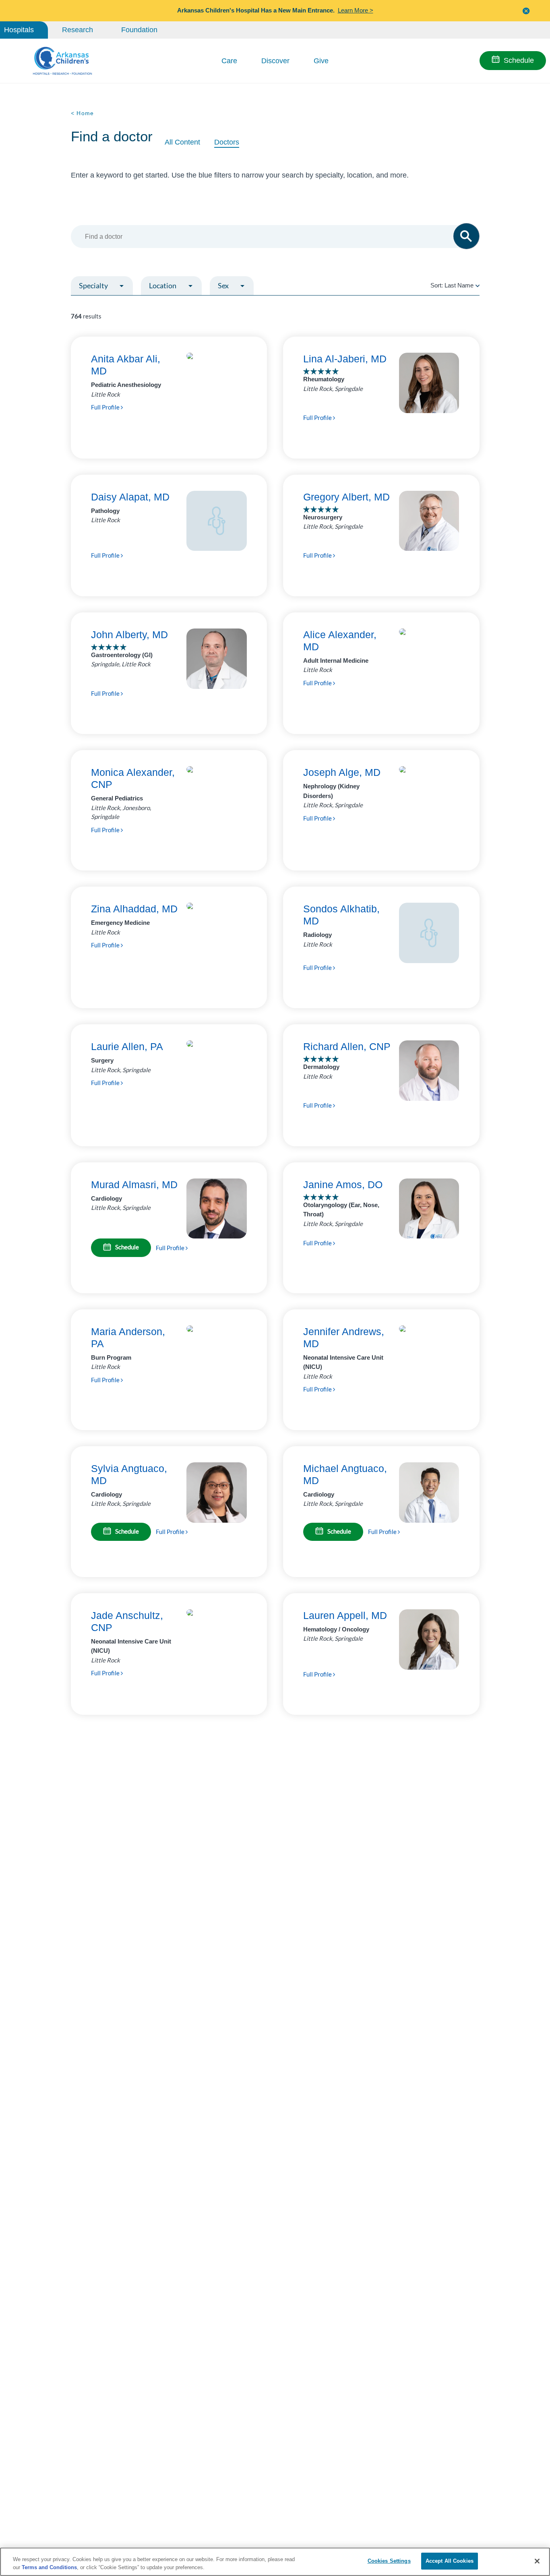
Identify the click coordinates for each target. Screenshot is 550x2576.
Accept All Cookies (450, 2561)
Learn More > (356, 10)
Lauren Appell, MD (345, 1615)
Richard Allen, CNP (347, 1046)
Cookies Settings (389, 2561)
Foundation (139, 30)
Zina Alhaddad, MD (134, 909)
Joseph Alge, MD (342, 772)
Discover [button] (275, 61)
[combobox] (271, 237)
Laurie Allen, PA (127, 1046)
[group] (119, 305)
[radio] (478, 285)
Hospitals (19, 30)
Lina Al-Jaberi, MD (345, 359)
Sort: (452, 285)
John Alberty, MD (129, 635)
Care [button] (229, 61)
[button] (526, 11)
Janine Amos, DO (343, 1185)
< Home (83, 113)
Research (78, 30)
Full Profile (106, 407)
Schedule (519, 60)
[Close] (537, 2561)
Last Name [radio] (459, 285)
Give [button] (321, 61)
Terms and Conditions (49, 2567)
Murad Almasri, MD (134, 1185)
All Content (182, 142)
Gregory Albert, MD (346, 497)
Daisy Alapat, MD (130, 497)
